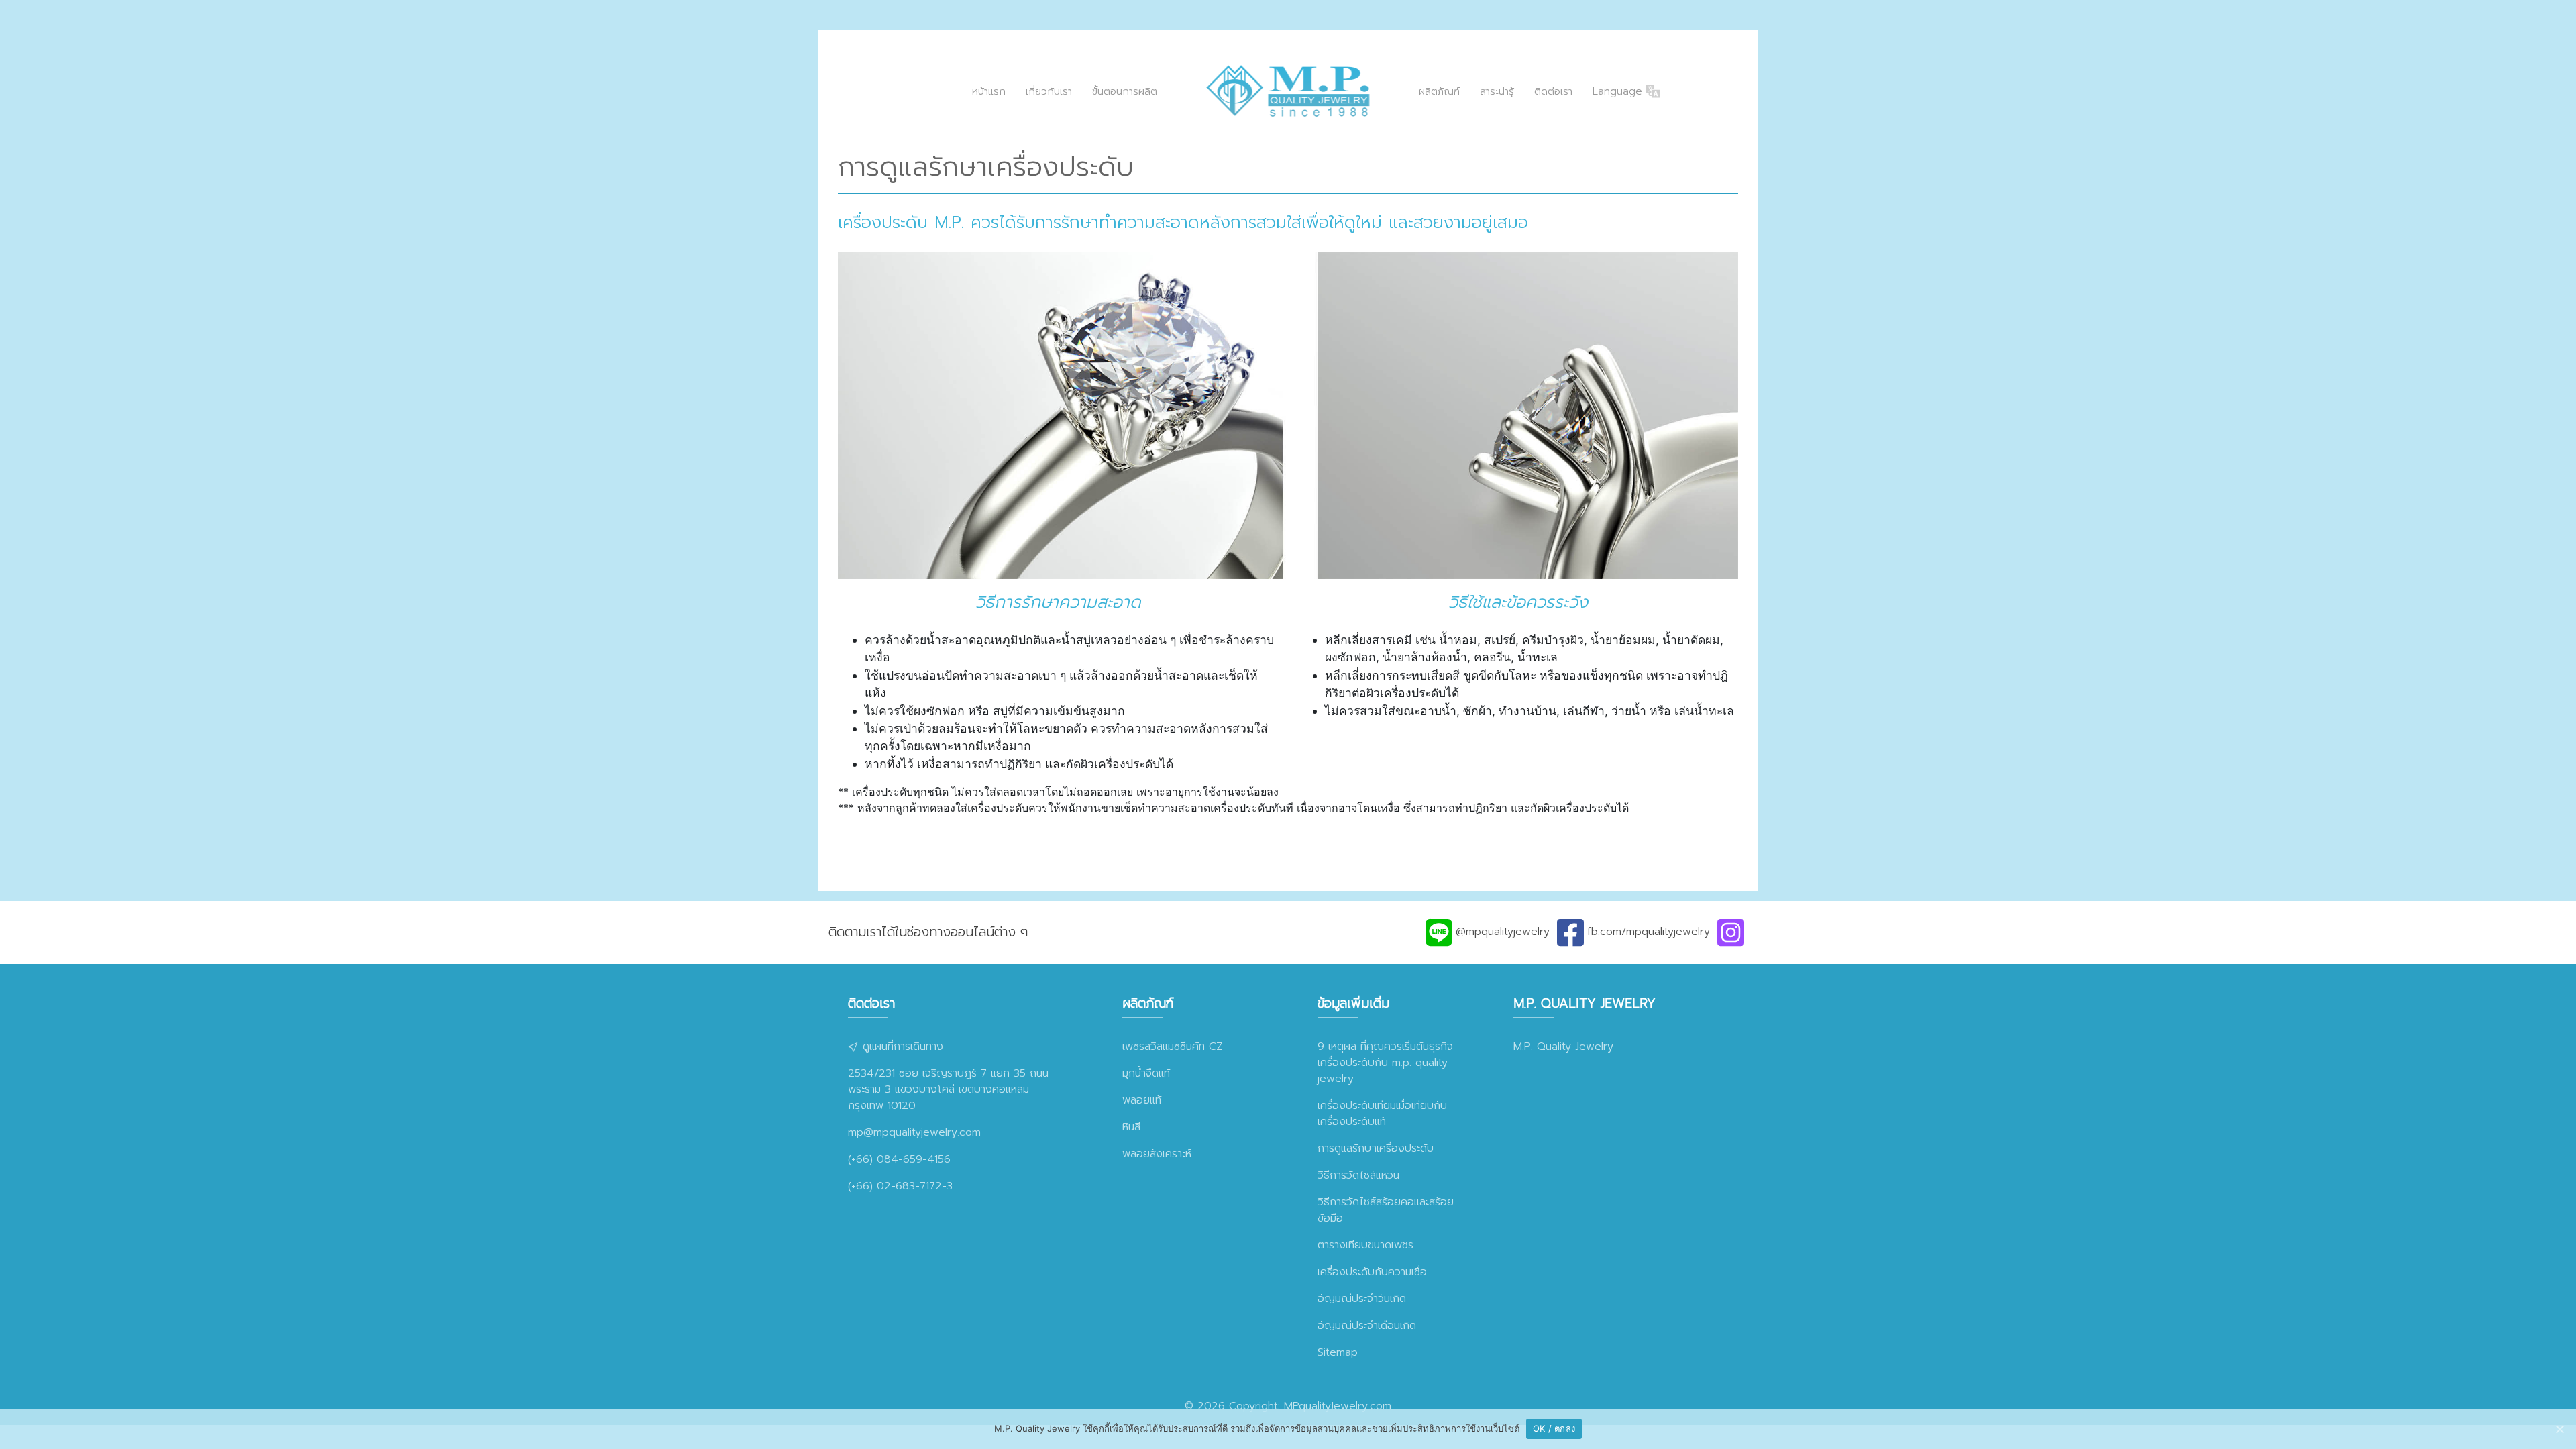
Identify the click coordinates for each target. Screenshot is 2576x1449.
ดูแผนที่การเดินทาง (901, 1046)
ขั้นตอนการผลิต (1125, 91)
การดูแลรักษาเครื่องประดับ (1376, 1148)
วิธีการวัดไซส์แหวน (1358, 1175)
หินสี (1131, 1127)
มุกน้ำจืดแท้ (1146, 1073)
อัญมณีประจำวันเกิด (1362, 1299)
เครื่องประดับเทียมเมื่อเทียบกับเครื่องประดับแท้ (1382, 1114)
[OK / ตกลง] (2559, 1429)
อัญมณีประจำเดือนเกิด (1367, 1326)
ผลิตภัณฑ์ (1439, 91)
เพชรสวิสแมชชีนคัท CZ (1173, 1046)
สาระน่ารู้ (1497, 91)
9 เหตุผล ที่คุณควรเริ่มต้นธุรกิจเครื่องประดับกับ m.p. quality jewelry (1385, 1063)
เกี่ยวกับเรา (1049, 91)
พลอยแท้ (1142, 1100)
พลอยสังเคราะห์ (1157, 1154)
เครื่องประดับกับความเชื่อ (1372, 1272)
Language (1619, 91)
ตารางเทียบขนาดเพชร (1365, 1245)
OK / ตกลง (1554, 1428)
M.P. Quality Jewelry (1563, 1046)
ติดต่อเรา (1553, 91)
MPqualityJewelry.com (1338, 1406)
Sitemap (1338, 1352)
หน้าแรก (989, 91)
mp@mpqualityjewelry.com (914, 1132)
